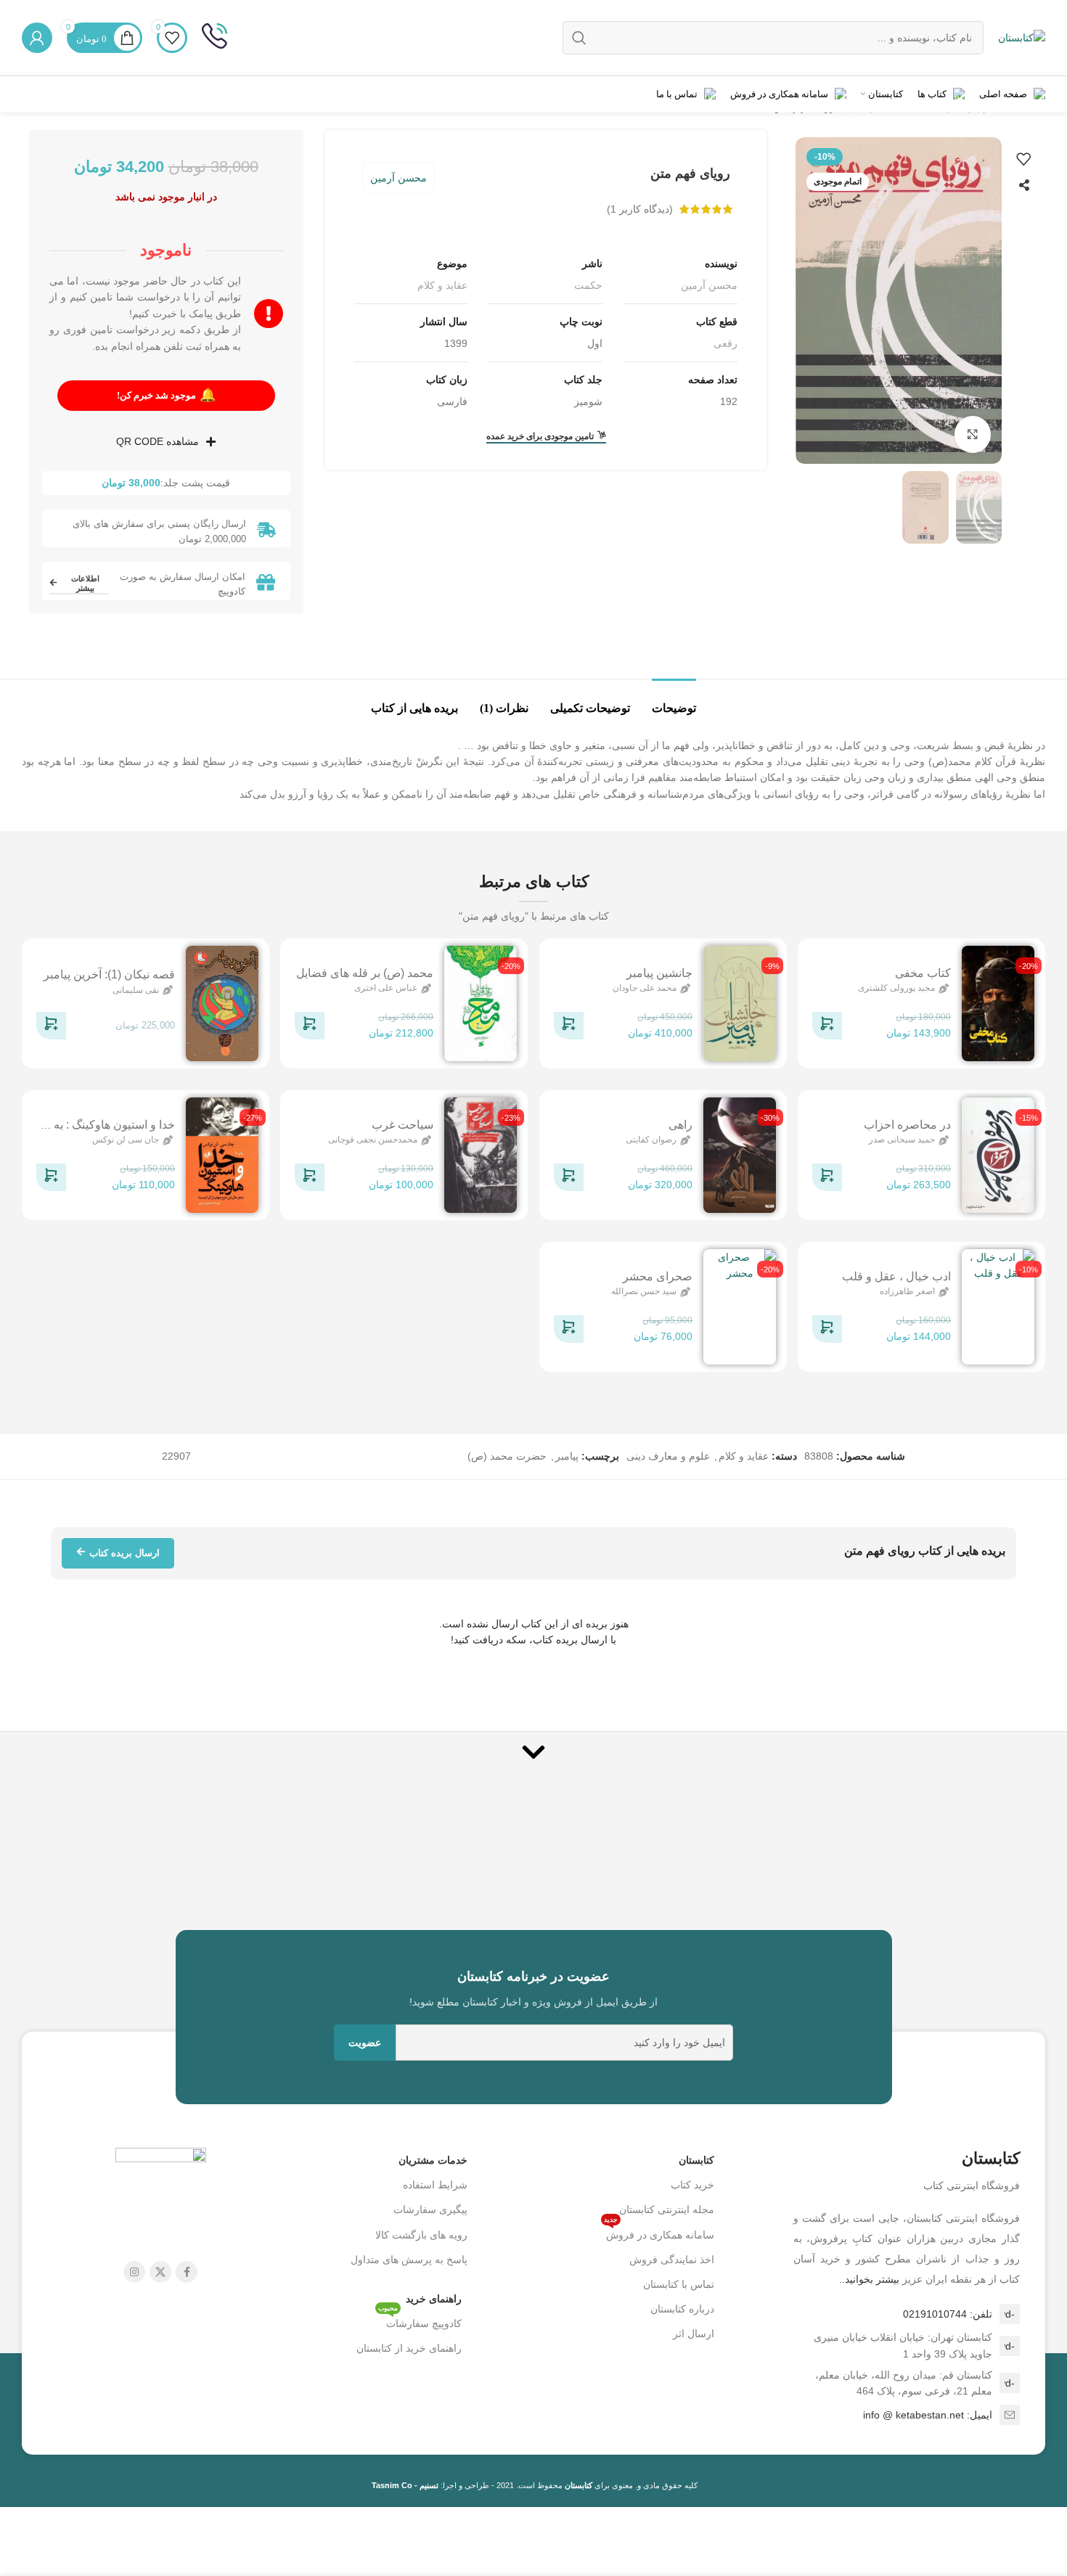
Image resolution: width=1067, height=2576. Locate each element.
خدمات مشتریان (433, 2160)
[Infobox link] (214, 38)
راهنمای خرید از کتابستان (409, 2348)
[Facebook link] (187, 2272)
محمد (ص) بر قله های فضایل (365, 973)
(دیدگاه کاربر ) (640, 209)
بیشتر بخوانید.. (869, 2279)
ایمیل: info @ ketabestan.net (928, 2415)
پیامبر (567, 1456)
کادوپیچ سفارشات (420, 2320)
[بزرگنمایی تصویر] (973, 434)
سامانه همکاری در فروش (659, 2232)
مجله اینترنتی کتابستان (667, 2209)
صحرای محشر (658, 1276)
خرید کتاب (692, 2185)
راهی (680, 1125)
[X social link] (160, 2272)
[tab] (674, 701)
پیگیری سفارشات (430, 2209)
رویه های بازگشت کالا (421, 2235)
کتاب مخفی (923, 973)
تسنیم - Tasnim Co (405, 2485)
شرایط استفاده (435, 2185)
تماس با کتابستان (679, 2284)
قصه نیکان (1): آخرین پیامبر (109, 975)
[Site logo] (1022, 37)
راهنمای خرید (434, 2299)
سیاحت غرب (402, 1125)
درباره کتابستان (682, 2309)
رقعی (725, 343)
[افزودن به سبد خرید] (827, 1028)
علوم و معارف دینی (668, 1456)
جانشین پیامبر (659, 973)
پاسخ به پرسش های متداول (409, 2260)
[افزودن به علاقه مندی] (1023, 159)
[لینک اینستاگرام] (134, 2272)
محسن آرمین (398, 178)
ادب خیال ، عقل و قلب (896, 1276)
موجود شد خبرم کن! (166, 395)
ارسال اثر (694, 2334)
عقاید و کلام (442, 285)
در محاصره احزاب (907, 1125)
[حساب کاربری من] (37, 38)
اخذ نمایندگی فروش (672, 2260)
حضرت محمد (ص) (507, 1456)
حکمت (588, 285)
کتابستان (696, 2160)
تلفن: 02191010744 (948, 2314)
